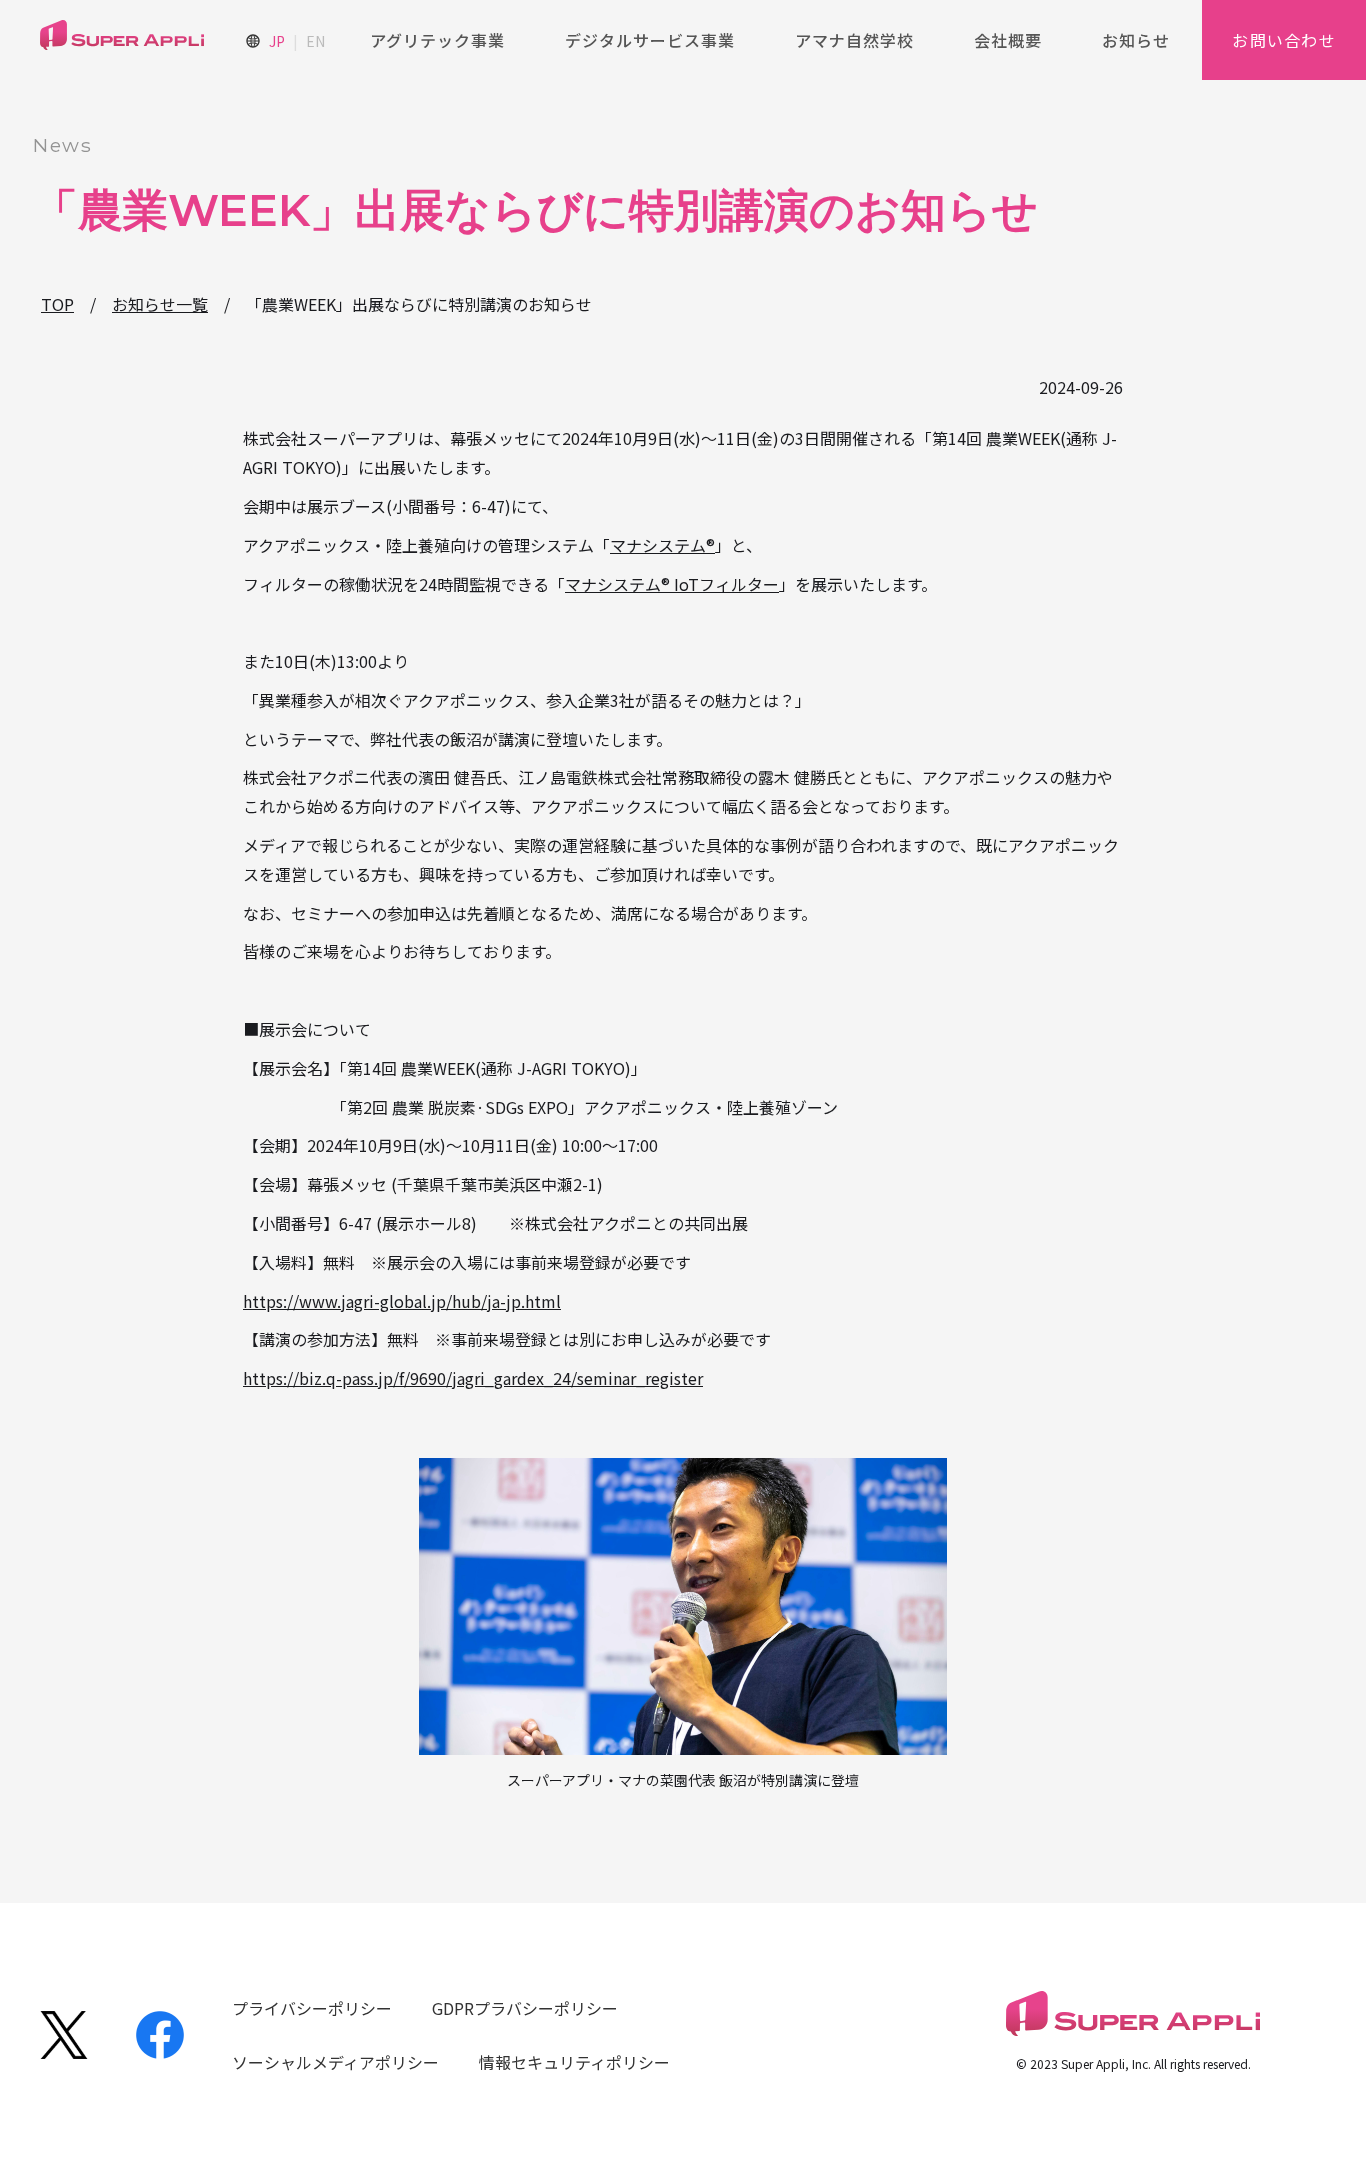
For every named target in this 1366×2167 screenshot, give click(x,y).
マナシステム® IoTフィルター (672, 584)
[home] (122, 39)
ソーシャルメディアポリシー (335, 2062)
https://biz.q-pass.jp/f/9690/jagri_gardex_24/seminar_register (473, 1378)
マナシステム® (662, 545)
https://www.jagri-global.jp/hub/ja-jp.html (402, 1301)
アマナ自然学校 (854, 40)
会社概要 (1008, 40)
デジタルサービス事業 (650, 40)
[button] (437, 40)
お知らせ (1136, 40)
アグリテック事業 (437, 40)
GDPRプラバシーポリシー (525, 2008)
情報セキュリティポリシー (574, 2062)
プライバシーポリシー (312, 2008)
